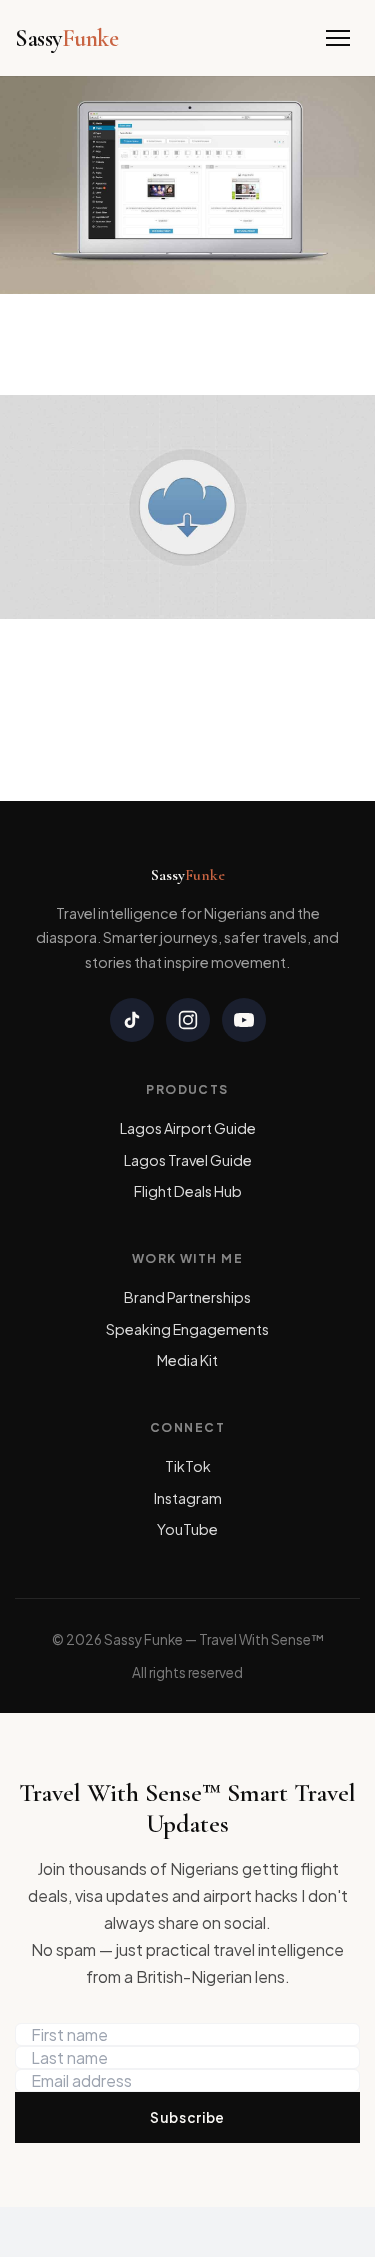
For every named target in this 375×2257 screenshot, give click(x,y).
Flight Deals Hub (188, 1191)
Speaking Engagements (187, 1329)
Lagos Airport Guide (188, 1128)
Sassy (66, 38)
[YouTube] (244, 1020)
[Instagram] (188, 1020)
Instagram (188, 1498)
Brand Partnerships (187, 1297)
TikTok (188, 1466)
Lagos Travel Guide (188, 1160)
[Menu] (338, 38)
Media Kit (187, 1360)
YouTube (187, 1529)
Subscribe (187, 2117)
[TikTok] (132, 1020)
